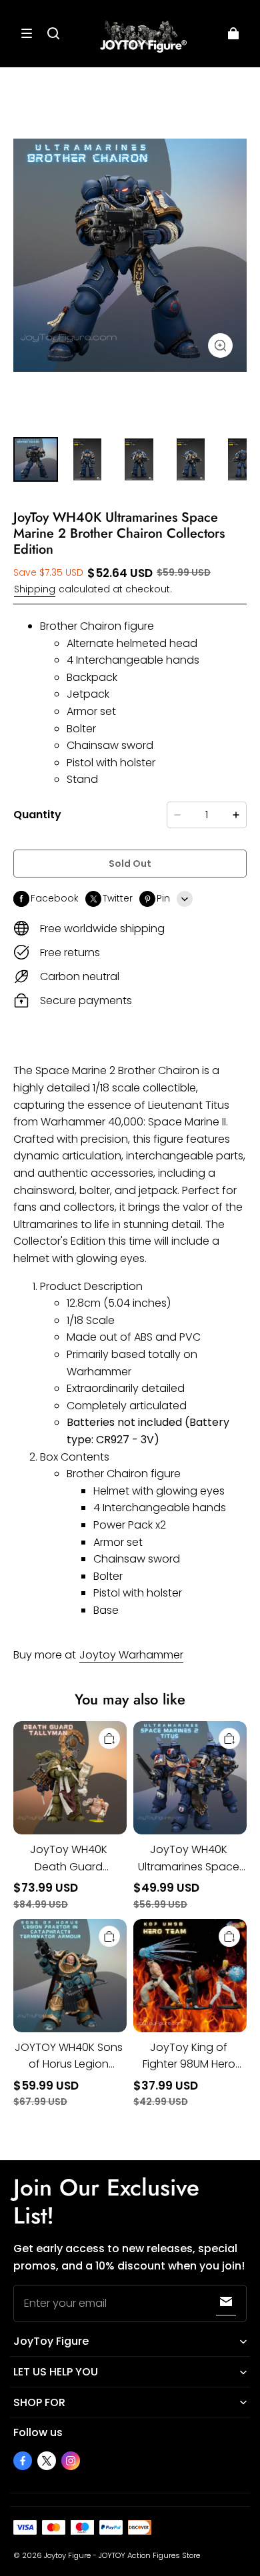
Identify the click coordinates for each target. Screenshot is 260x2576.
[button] (27, 33)
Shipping (35, 589)
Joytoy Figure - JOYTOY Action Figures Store (122, 2555)
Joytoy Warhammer (131, 1655)
